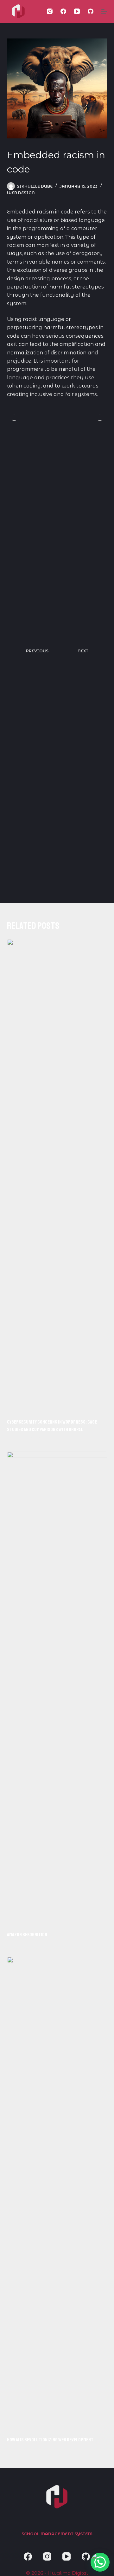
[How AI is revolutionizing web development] (57, 2193)
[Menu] (104, 11)
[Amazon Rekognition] (57, 1688)
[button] (100, 2562)
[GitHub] (91, 11)
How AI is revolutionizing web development (50, 2440)
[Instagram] (50, 11)
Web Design (21, 193)
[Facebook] (63, 11)
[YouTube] (77, 11)
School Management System (57, 2534)
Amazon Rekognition (27, 1935)
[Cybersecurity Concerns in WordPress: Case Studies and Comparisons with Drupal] (57, 1175)
